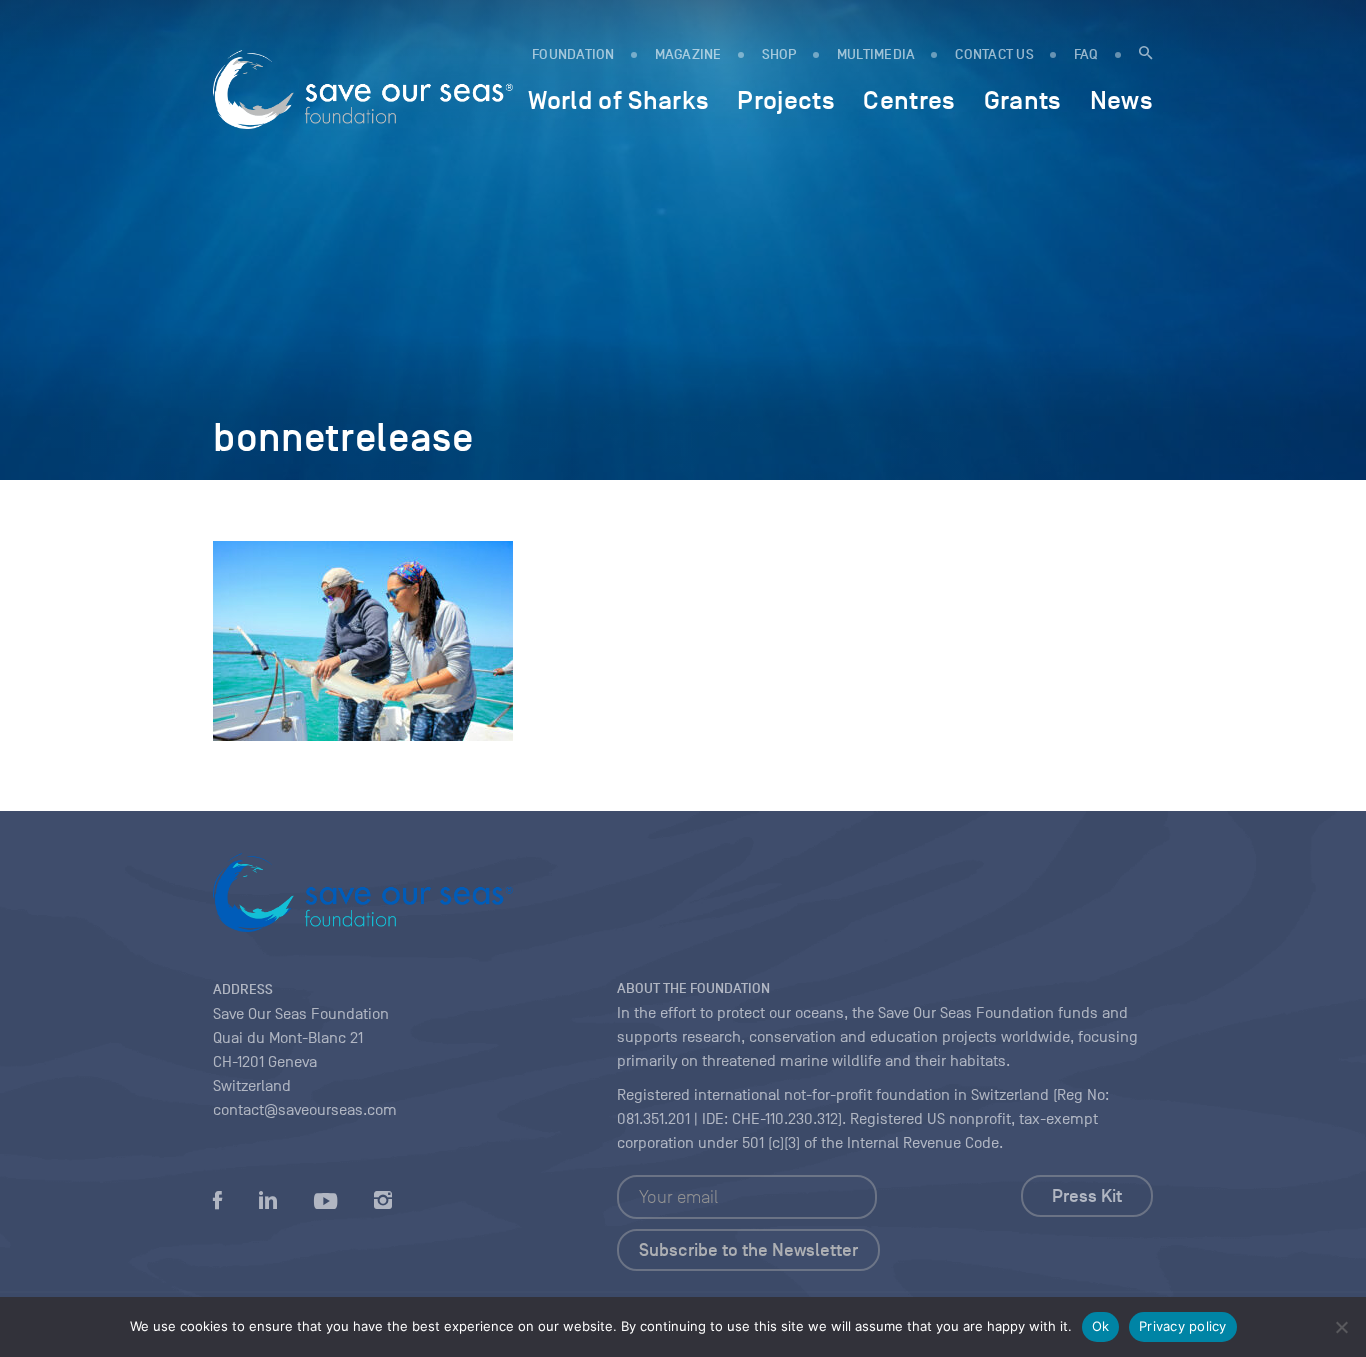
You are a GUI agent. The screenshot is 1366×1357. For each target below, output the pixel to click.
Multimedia (876, 54)
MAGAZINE (688, 54)
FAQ (1086, 54)
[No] (1341, 1327)
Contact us (994, 54)
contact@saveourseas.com (305, 1110)
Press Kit (1087, 1196)
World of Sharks (618, 100)
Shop (779, 54)
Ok (1101, 1326)
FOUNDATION (573, 54)
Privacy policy (1183, 1326)
